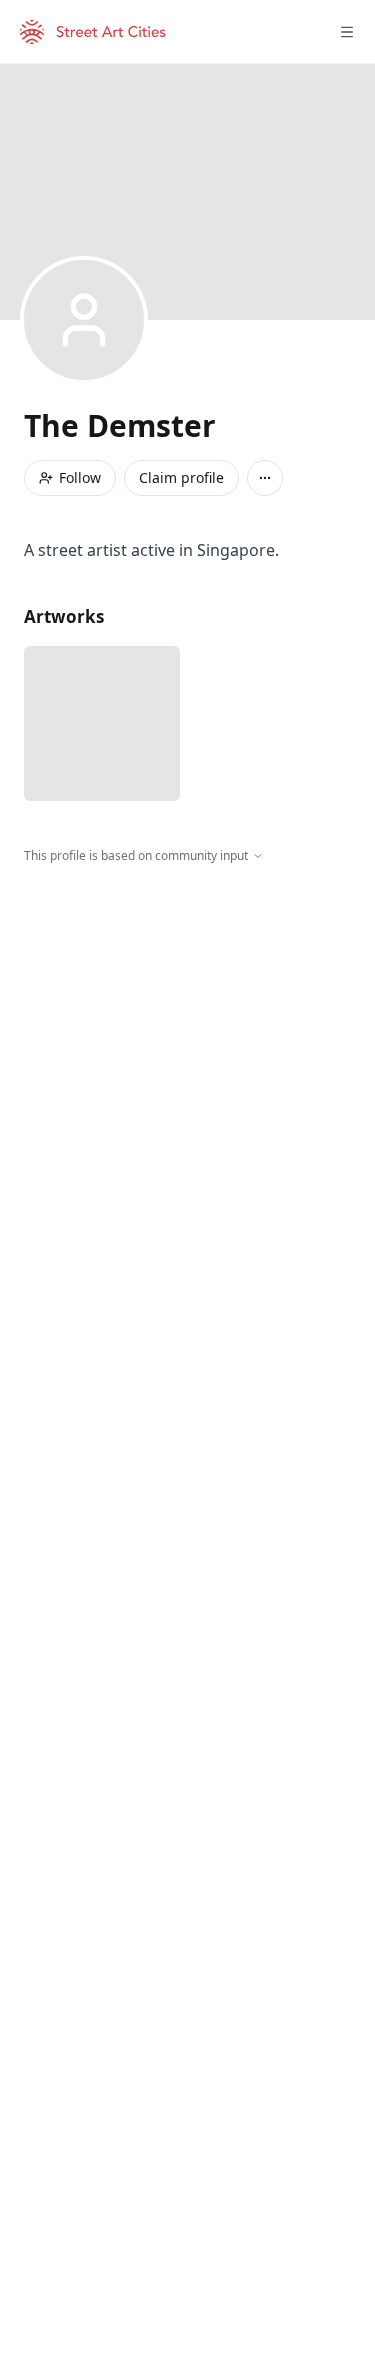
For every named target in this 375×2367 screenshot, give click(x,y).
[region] (187, 1049)
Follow (80, 477)
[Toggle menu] (347, 32)
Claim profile (181, 477)
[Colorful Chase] (102, 724)
